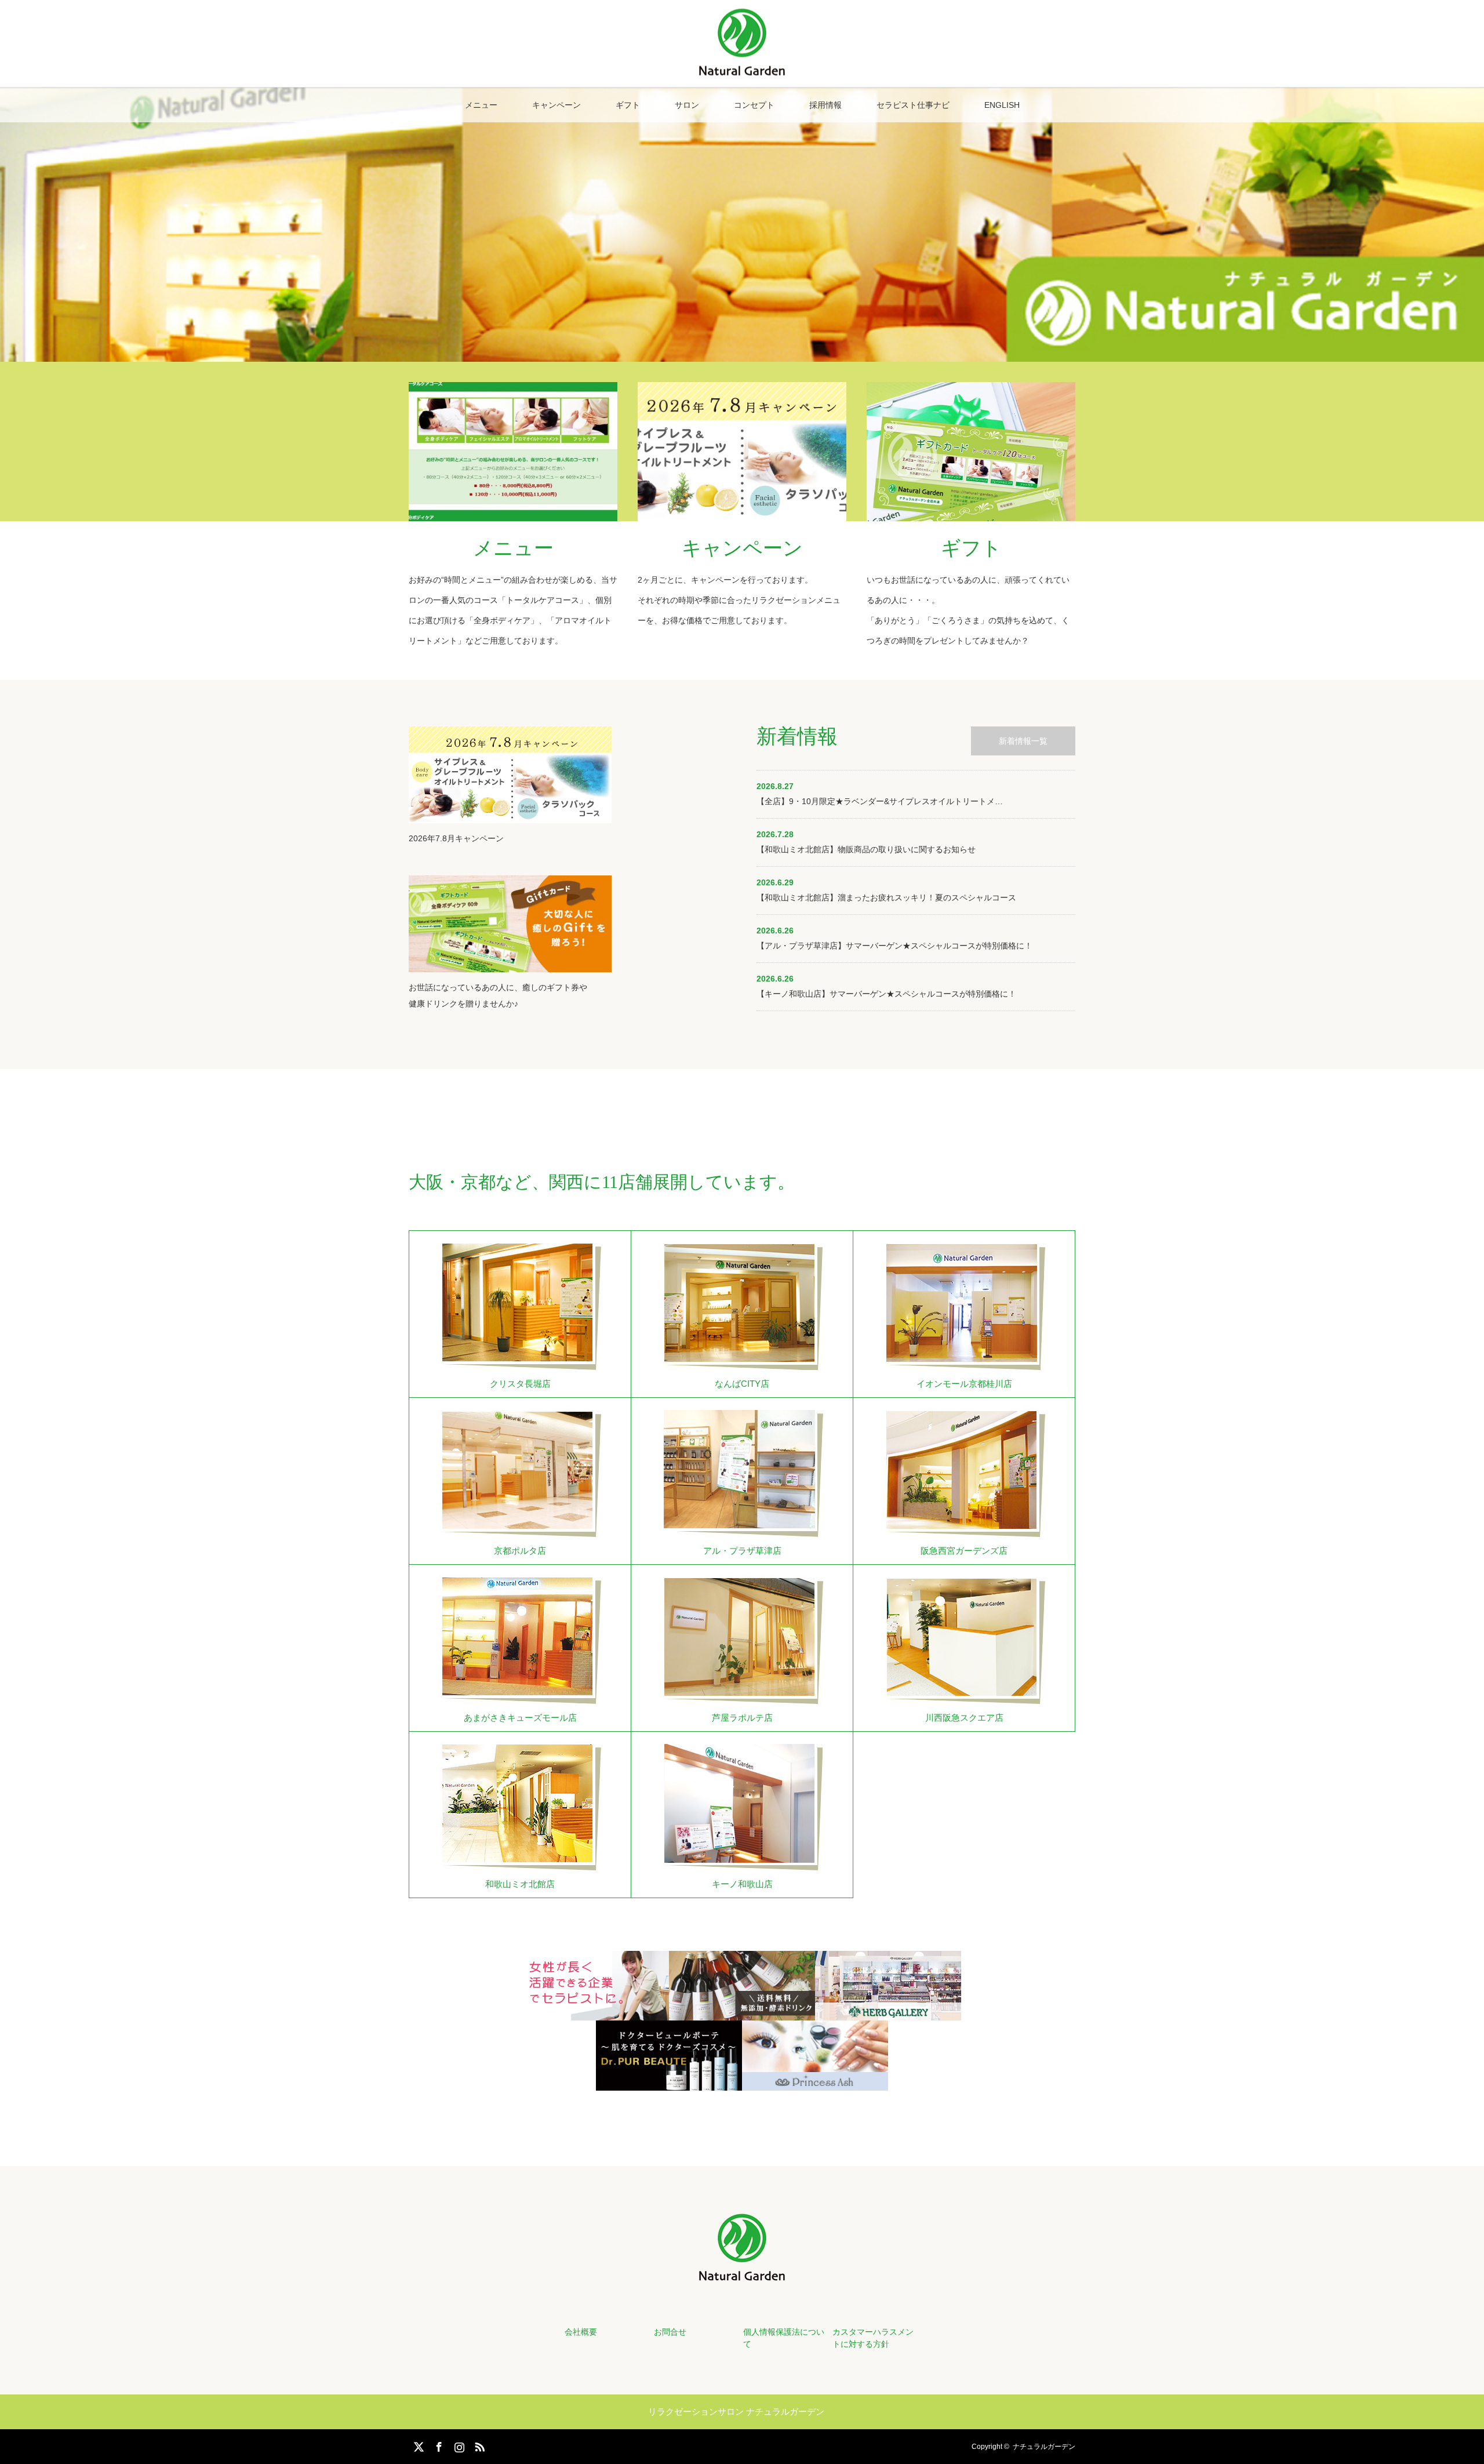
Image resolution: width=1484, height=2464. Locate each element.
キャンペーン (556, 105)
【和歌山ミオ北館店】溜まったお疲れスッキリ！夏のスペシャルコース (886, 897)
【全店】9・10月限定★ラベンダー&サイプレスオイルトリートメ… (880, 801)
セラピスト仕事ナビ (913, 105)
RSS (478, 2445)
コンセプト (754, 105)
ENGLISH (1002, 105)
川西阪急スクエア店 (964, 1718)
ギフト (628, 105)
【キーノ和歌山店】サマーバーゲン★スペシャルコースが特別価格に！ (886, 994)
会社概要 (581, 2332)
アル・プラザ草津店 (742, 1551)
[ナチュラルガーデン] (742, 71)
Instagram (458, 2445)
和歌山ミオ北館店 (520, 1884)
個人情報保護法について (784, 2338)
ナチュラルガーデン (1044, 2447)
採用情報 (825, 105)
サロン (687, 105)
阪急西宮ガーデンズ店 (964, 1551)
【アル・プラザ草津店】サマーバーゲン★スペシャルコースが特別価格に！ (894, 946)
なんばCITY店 (742, 1384)
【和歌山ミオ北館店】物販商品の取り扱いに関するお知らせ (866, 849)
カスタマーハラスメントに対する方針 (873, 2338)
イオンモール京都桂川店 (964, 1384)
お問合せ (670, 2332)
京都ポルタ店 (520, 1551)
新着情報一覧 (1023, 741)
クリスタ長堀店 (520, 1384)
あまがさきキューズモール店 (520, 1718)
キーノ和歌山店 (742, 1884)
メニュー (481, 105)
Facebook (438, 2445)
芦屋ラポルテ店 (742, 1718)
